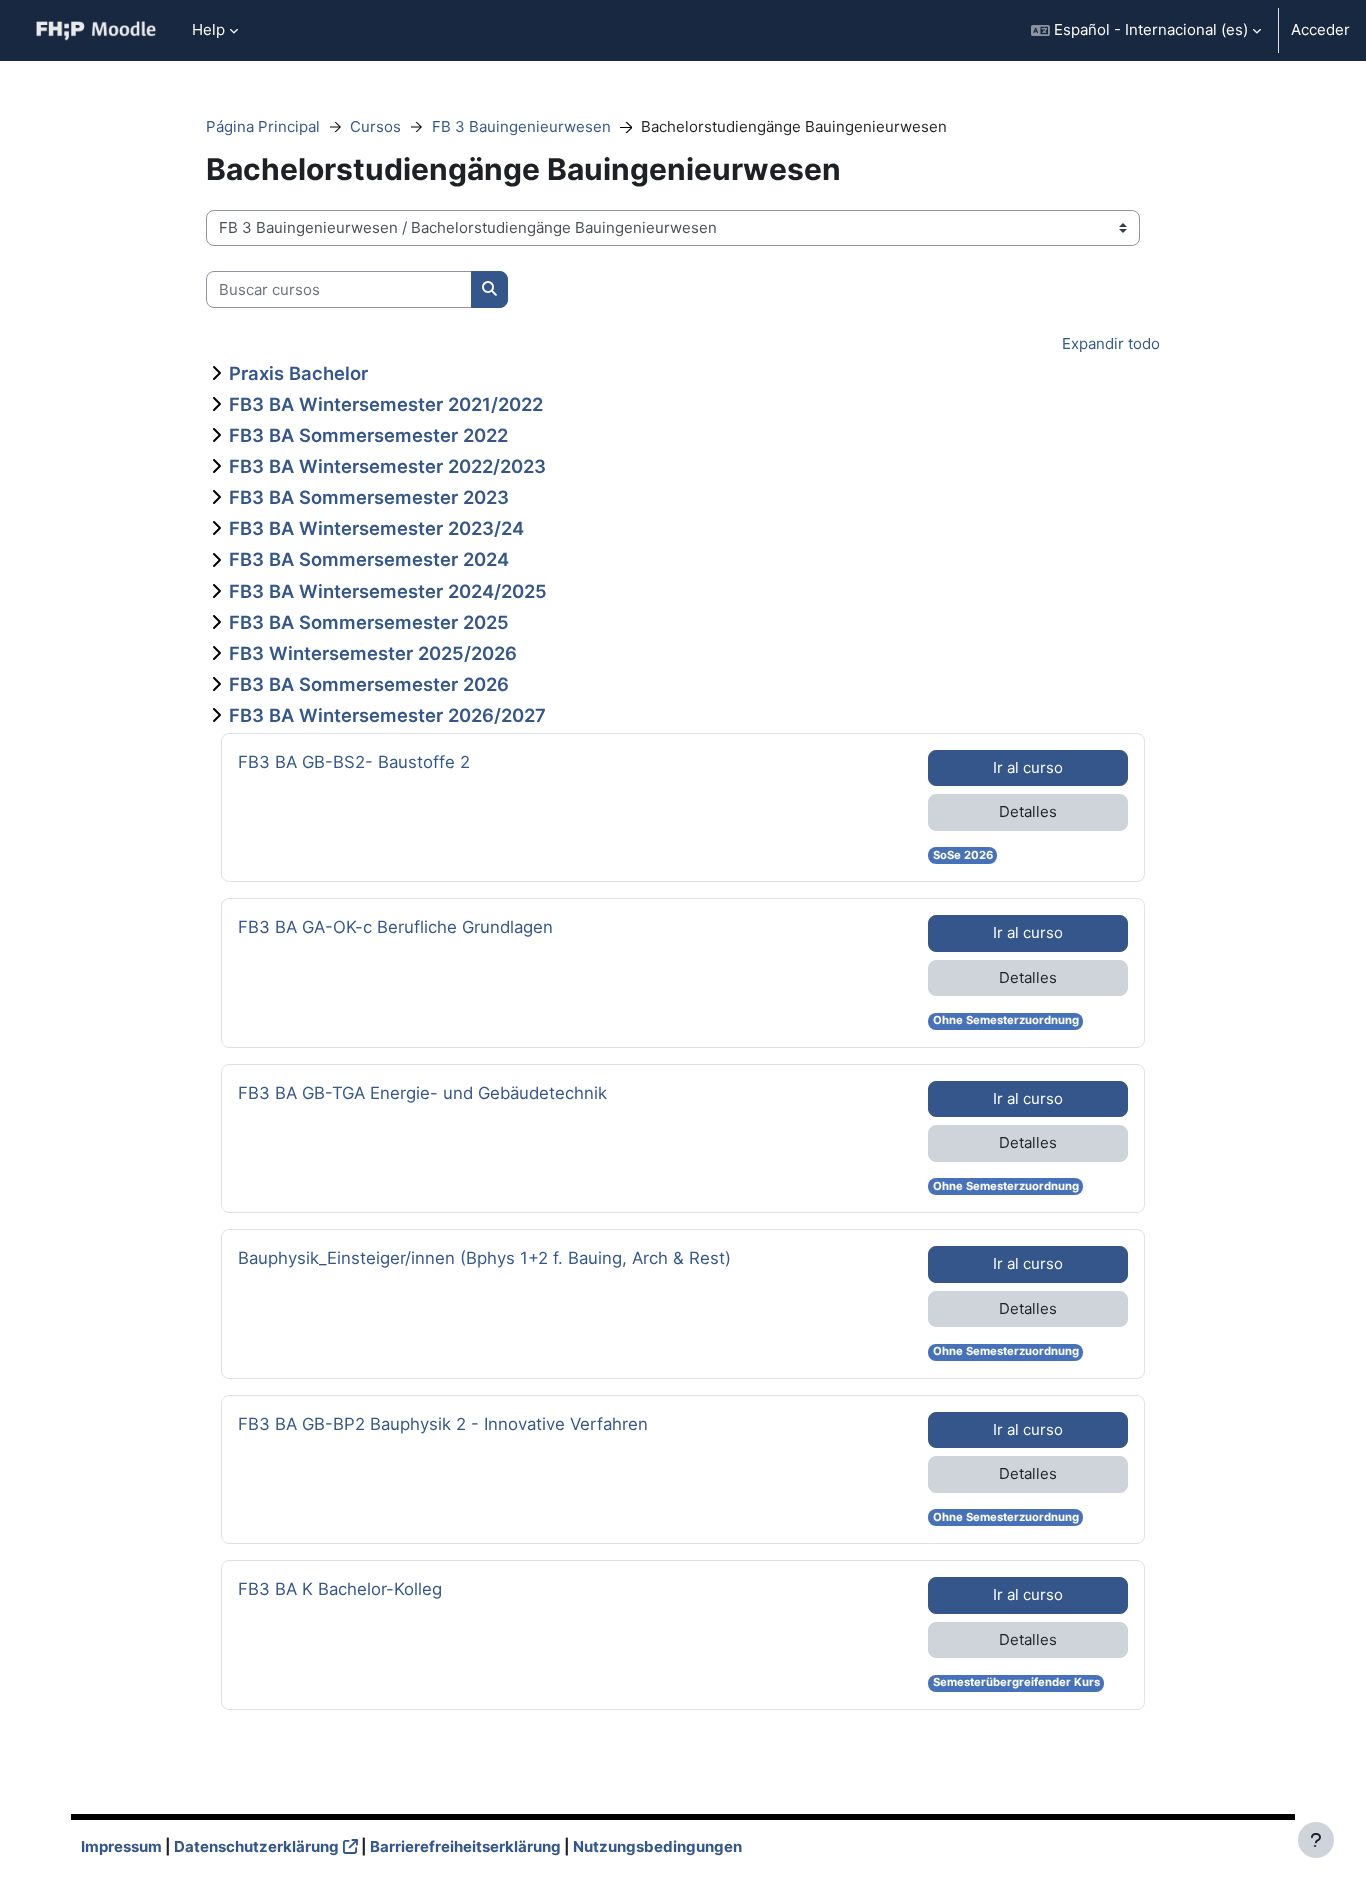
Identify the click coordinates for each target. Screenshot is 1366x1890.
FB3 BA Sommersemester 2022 (368, 435)
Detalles (1028, 811)
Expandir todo (1111, 343)
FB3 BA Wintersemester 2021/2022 (386, 404)
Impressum (121, 1846)
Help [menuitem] (208, 29)
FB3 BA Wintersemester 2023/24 (376, 528)
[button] (1146, 30)
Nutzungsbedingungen (657, 1846)
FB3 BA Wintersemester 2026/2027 (387, 715)
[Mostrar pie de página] (1316, 1840)
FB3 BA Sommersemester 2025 (369, 622)
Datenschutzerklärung (256, 1846)
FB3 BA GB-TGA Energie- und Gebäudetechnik (422, 1092)
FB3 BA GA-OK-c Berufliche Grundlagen (395, 926)
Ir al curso (1028, 767)
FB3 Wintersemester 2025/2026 (373, 653)
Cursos (375, 126)
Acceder (1320, 29)
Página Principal (263, 126)
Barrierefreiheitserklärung (465, 1846)
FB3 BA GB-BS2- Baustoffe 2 (354, 761)
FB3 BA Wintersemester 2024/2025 (388, 591)
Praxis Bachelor (298, 373)
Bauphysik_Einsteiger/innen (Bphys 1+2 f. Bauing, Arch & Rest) (484, 1257)
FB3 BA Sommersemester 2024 (369, 559)
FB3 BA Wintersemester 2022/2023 (387, 466)
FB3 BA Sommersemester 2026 (369, 684)
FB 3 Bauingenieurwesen (521, 126)
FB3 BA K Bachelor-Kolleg (340, 1588)
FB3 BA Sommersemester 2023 (369, 497)
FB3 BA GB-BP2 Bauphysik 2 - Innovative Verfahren (443, 1423)
